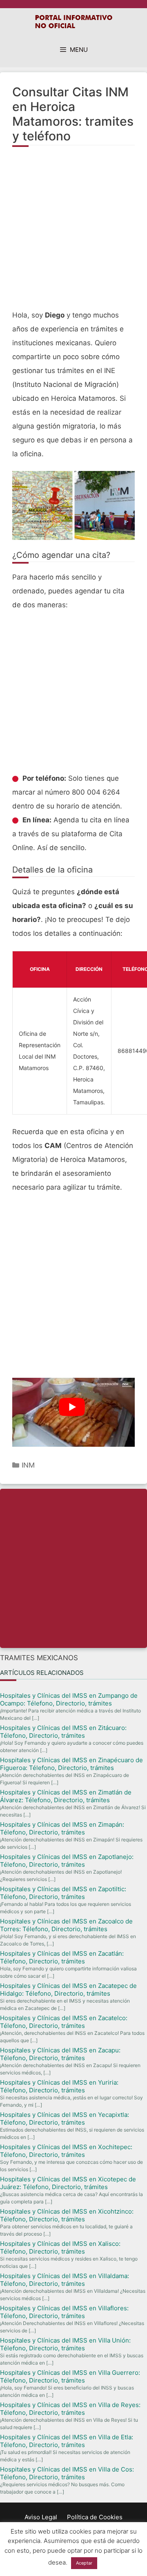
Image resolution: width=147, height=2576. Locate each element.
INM (28, 1465)
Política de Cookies (95, 2517)
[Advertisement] (73, 233)
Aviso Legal (41, 2517)
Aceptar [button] (84, 2563)
